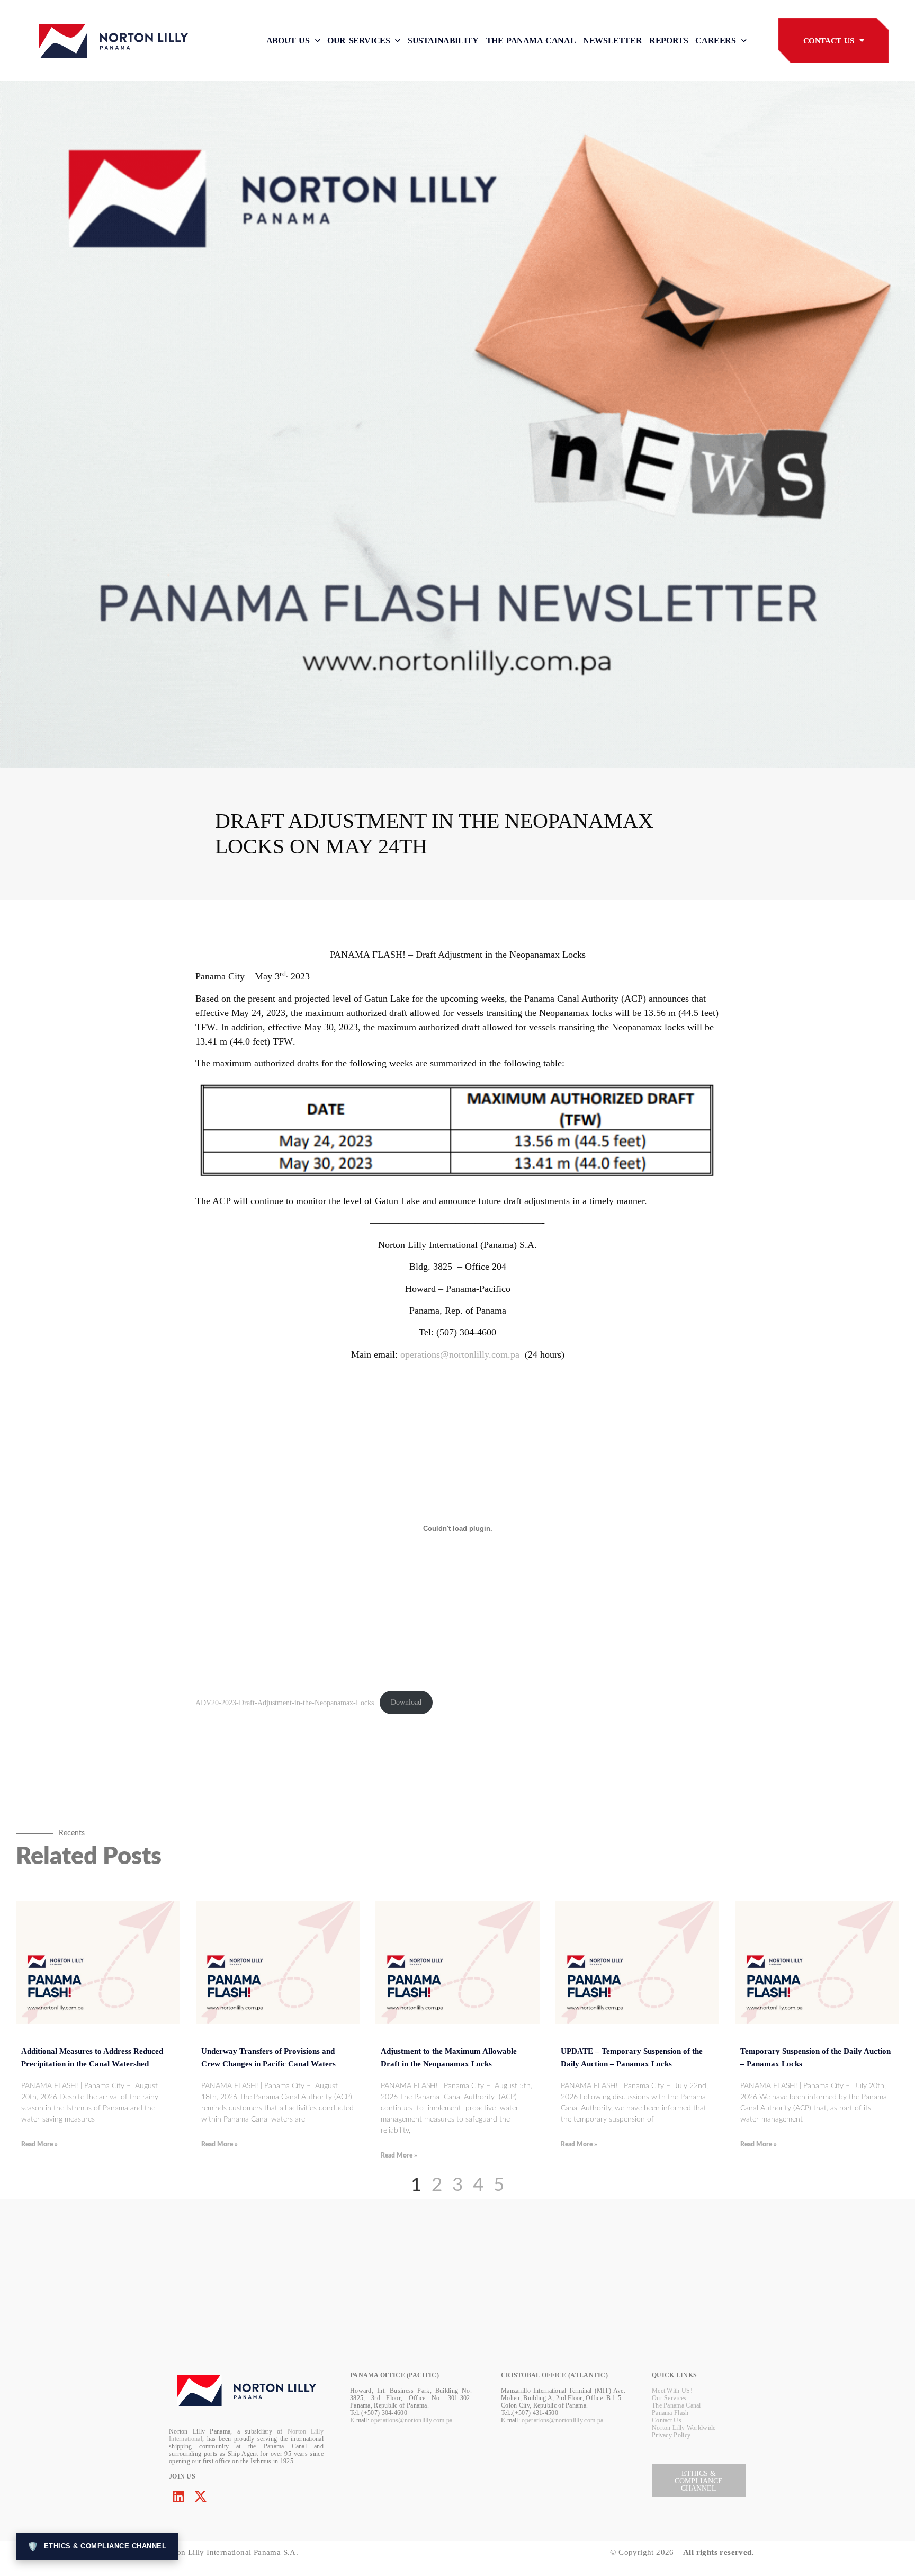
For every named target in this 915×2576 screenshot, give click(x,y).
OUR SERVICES (358, 41)
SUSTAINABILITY (443, 41)
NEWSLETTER (612, 41)
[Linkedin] (178, 2496)
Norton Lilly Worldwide (684, 2428)
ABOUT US (288, 41)
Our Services (669, 2398)
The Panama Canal (676, 2405)
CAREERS (715, 41)
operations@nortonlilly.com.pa (460, 1354)
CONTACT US (829, 41)
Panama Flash (670, 2413)
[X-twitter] (200, 2496)
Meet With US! (672, 2391)
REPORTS (669, 41)
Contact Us (667, 2420)
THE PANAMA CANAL (531, 41)
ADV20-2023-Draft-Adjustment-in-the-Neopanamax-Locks (285, 1702)
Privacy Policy (671, 2435)
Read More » (39, 2144)
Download (406, 1702)
